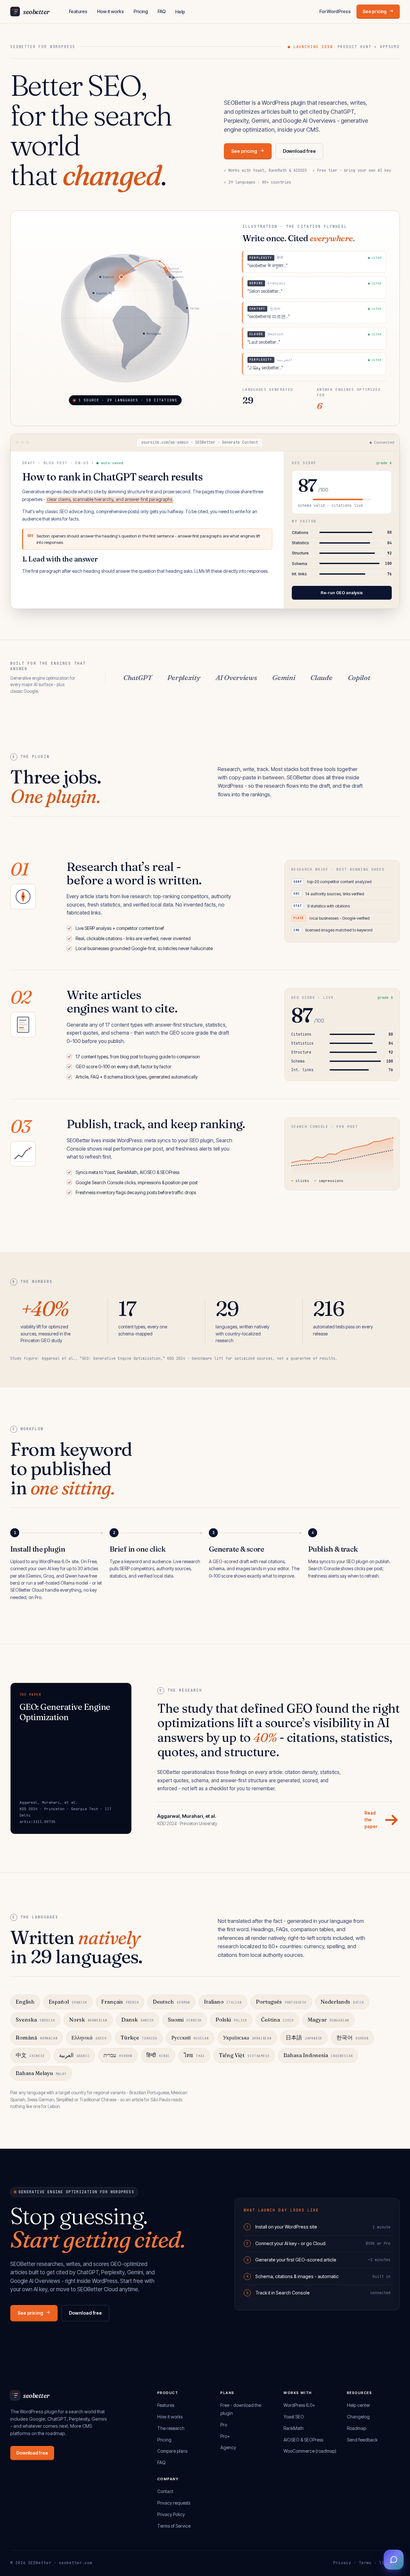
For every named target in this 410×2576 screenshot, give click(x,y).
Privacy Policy (171, 2514)
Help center (359, 2405)
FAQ (162, 11)
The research (171, 2428)
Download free (299, 151)
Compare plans (172, 2451)
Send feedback (362, 2440)
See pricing (375, 11)
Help (180, 12)
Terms (365, 2563)
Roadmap (357, 2428)
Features (78, 11)
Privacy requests (174, 2503)
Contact (165, 2491)
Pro (224, 2425)
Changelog (358, 2417)
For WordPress (335, 11)
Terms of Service (174, 2526)
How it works (111, 11)
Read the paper (371, 1820)
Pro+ (225, 2436)
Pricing (141, 11)
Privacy (342, 2563)
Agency (228, 2447)
